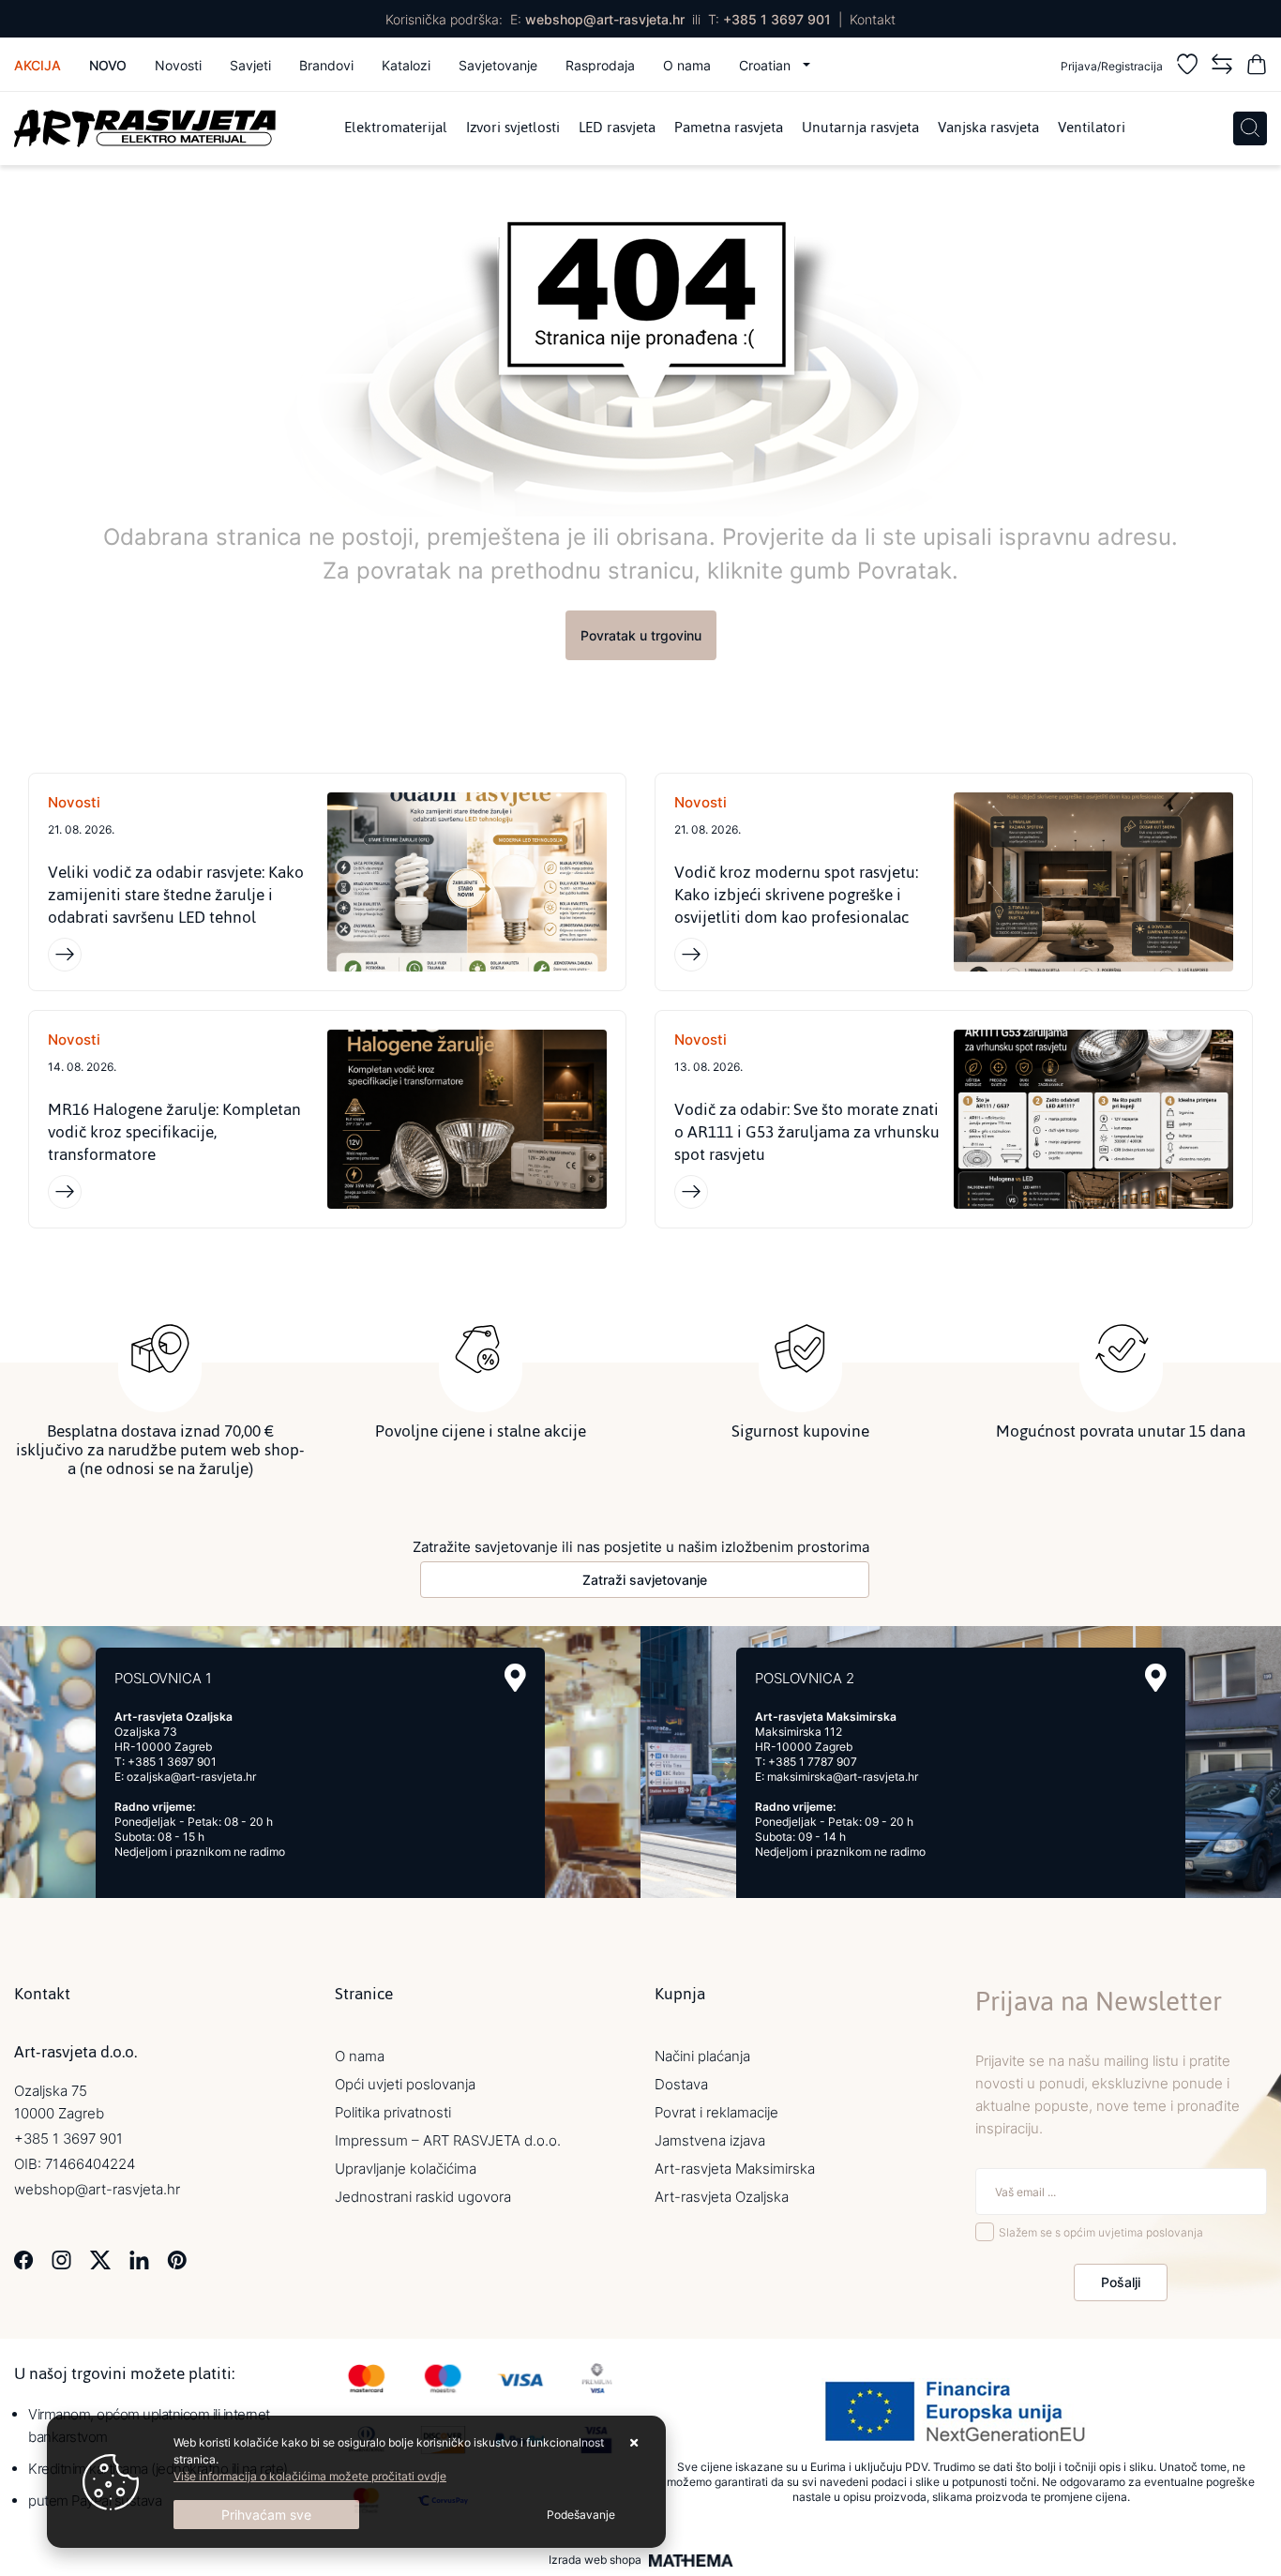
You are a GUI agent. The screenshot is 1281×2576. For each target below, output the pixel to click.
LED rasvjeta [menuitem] (617, 128)
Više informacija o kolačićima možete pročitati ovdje (310, 2476)
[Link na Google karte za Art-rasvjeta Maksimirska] (1156, 1678)
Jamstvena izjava (710, 2140)
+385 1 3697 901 (777, 19)
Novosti (178, 65)
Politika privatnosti (393, 2112)
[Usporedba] (1222, 67)
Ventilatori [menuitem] (1092, 128)
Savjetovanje (498, 65)
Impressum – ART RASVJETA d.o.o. (448, 2140)
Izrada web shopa (595, 2560)
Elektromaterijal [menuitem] (396, 128)
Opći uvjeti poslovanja (405, 2084)
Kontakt (873, 19)
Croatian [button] (767, 65)
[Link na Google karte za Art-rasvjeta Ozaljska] (515, 1678)
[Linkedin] (139, 2259)
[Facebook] (24, 2259)
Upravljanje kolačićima (406, 2169)
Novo (108, 65)
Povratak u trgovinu (641, 635)
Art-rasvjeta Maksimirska (735, 2169)
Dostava (681, 2084)
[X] (100, 2259)
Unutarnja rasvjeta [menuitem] (860, 128)
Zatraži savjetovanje (645, 1580)
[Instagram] (61, 2259)
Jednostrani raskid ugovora (423, 2197)
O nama (687, 65)
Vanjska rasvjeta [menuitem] (988, 128)
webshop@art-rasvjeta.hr (605, 19)
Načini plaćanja (702, 2056)
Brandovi (326, 65)
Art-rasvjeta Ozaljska (722, 2197)
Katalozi (406, 65)
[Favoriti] (1187, 67)
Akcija (38, 65)
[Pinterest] (177, 2259)
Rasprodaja (600, 65)
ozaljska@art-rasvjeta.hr (191, 1777)
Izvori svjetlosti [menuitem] (513, 128)
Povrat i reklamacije (716, 2112)
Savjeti (250, 65)
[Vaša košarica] (1257, 67)
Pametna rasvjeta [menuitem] (729, 128)
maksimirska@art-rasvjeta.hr (843, 1777)
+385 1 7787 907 (813, 1762)
